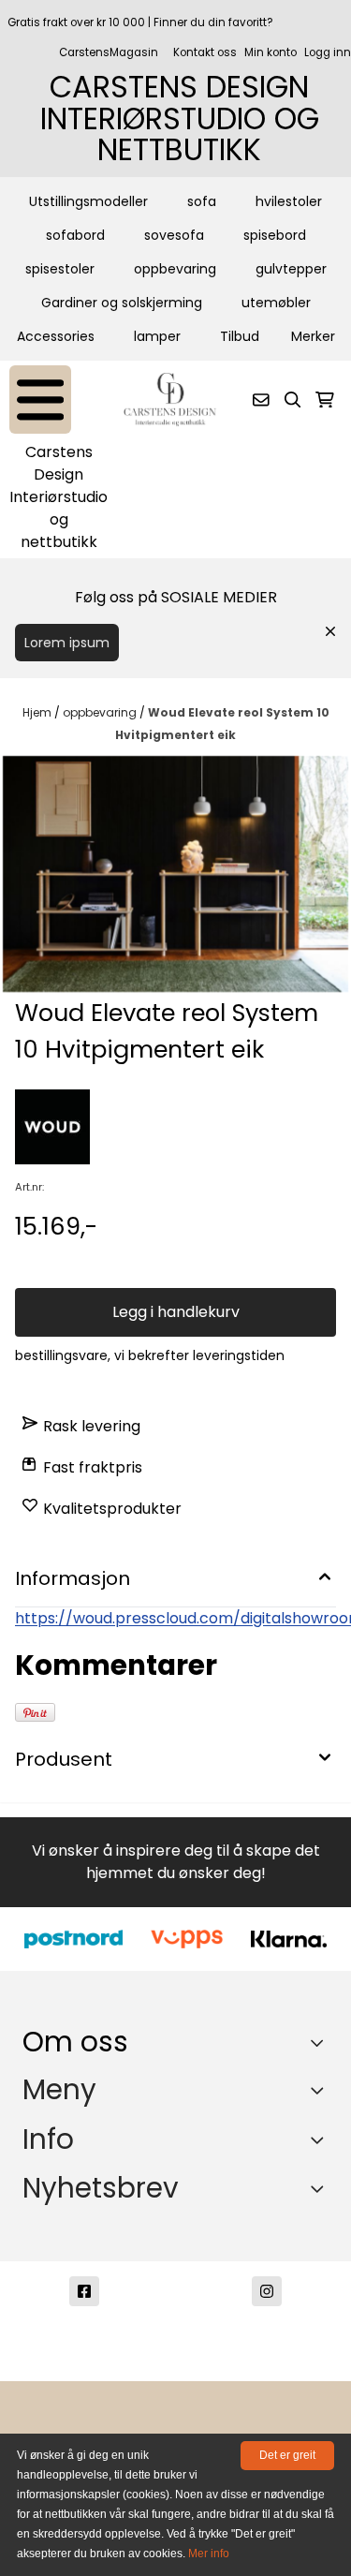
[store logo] (170, 400)
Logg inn (328, 52)
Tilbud (240, 336)
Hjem (38, 712)
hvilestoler (289, 201)
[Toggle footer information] (322, 2043)
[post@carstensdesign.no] (84, 2359)
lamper (157, 336)
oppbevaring (175, 269)
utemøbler (276, 303)
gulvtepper (291, 269)
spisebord (275, 235)
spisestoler (60, 269)
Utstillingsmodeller (88, 201)
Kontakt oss (205, 52)
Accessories (56, 336)
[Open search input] (293, 400)
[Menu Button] (40, 400)
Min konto (271, 52)
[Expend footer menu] (321, 2090)
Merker (313, 336)
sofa (202, 201)
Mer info (209, 2554)
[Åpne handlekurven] (325, 400)
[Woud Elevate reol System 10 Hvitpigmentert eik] (175, 874)
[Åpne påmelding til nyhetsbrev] (261, 400)
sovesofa (174, 235)
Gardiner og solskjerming (122, 303)
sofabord (75, 235)
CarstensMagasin (109, 52)
